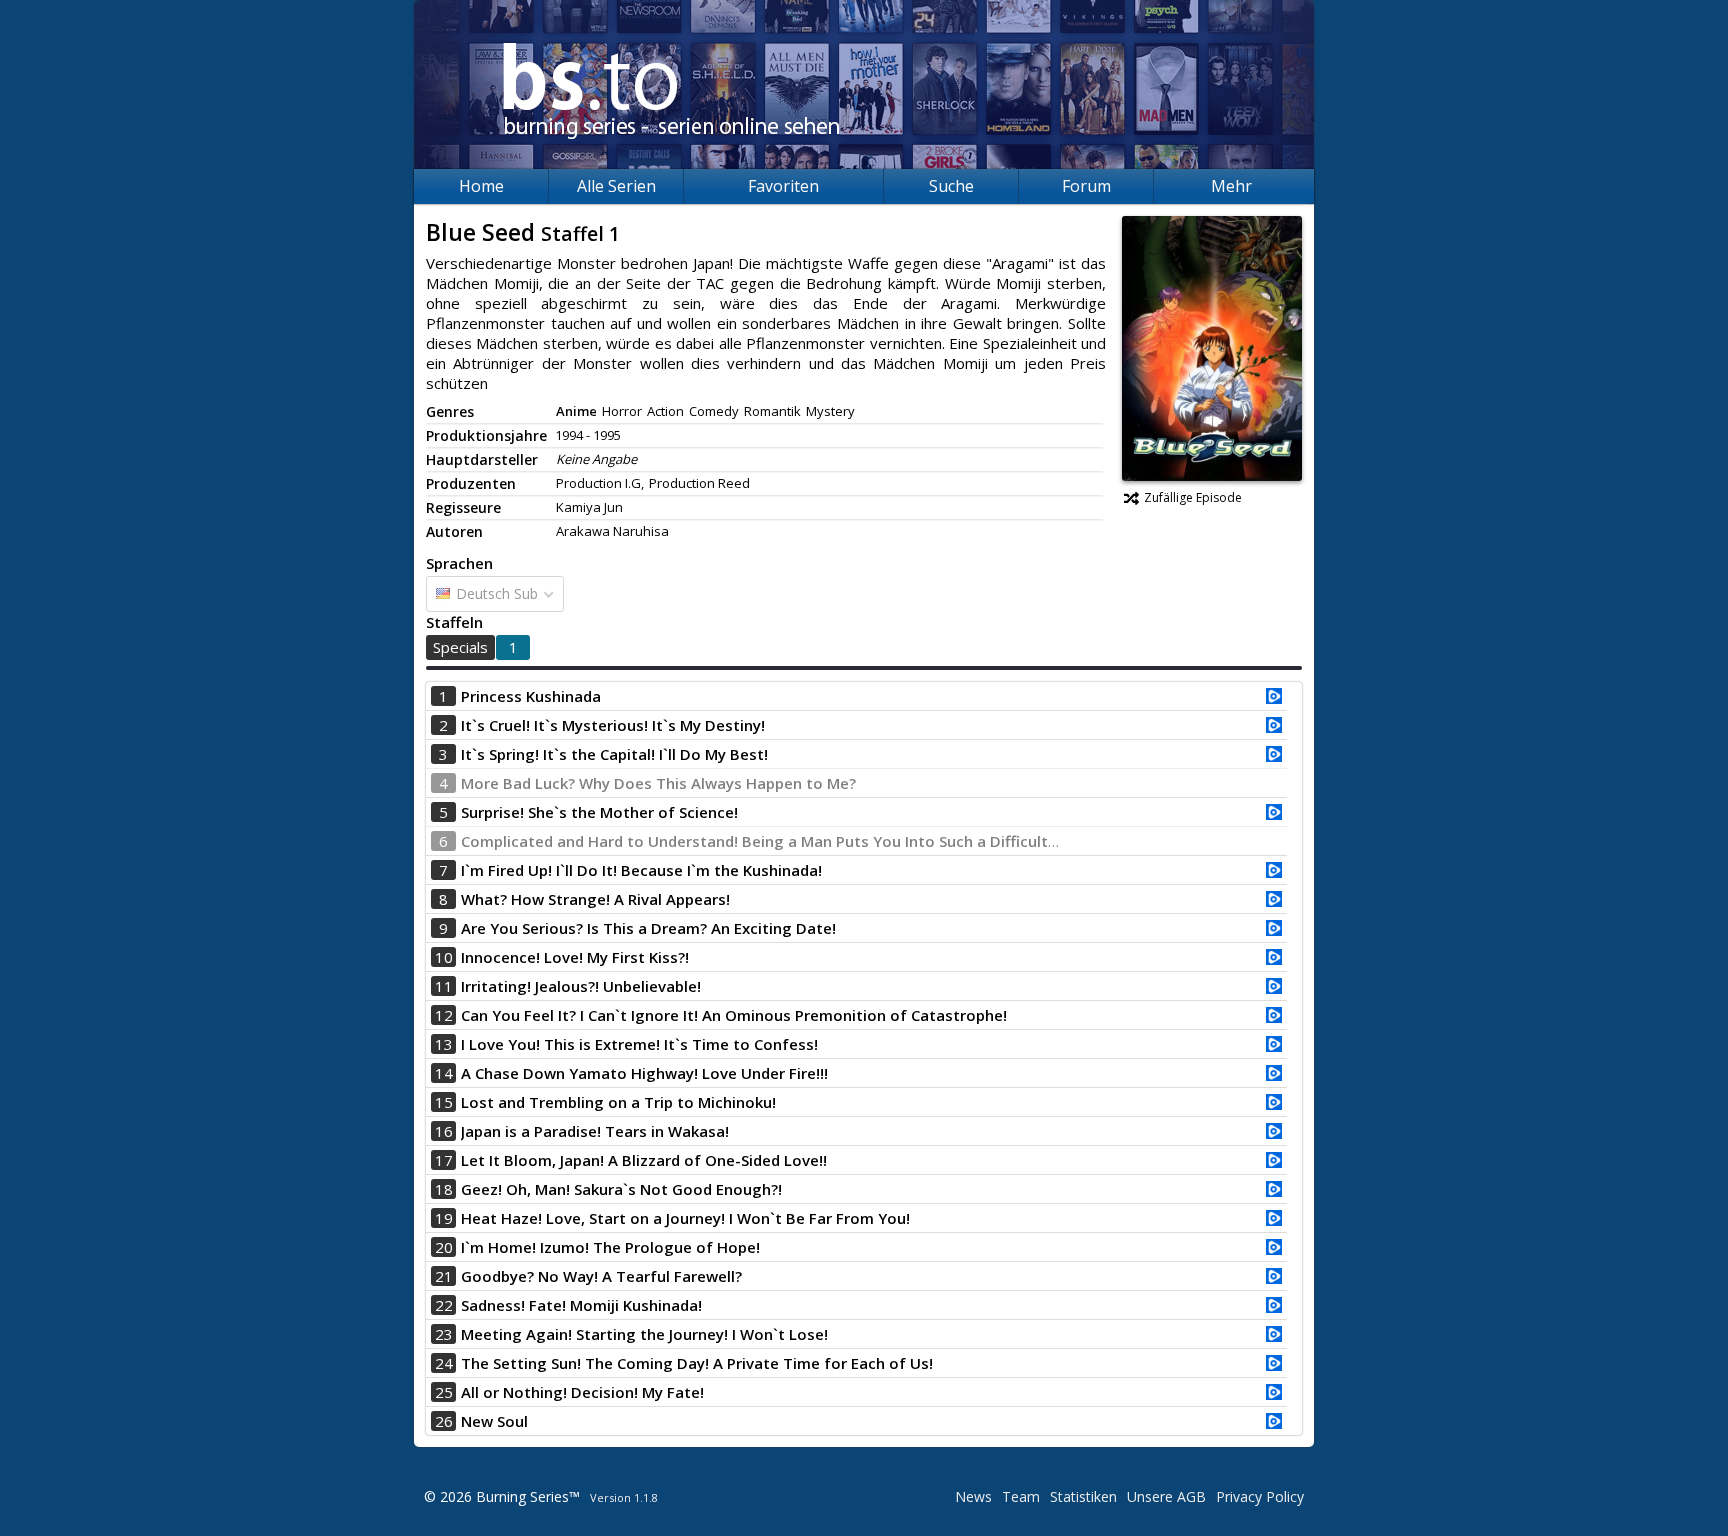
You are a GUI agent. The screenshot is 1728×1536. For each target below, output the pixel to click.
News (973, 1496)
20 (444, 1247)
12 (444, 1015)
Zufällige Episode (1193, 497)
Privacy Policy (1260, 1496)
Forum (1086, 186)
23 (444, 1334)
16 (444, 1131)
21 (444, 1276)
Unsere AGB (1166, 1496)
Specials (460, 647)
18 (444, 1189)
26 (444, 1421)
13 (444, 1044)
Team (1021, 1496)
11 (444, 986)
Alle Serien (616, 186)
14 (444, 1073)
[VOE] (1274, 698)
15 (444, 1102)
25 (444, 1392)
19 (444, 1218)
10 (444, 957)
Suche (951, 186)
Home (481, 186)
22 (444, 1305)
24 (444, 1363)
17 (444, 1160)
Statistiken (1083, 1496)
